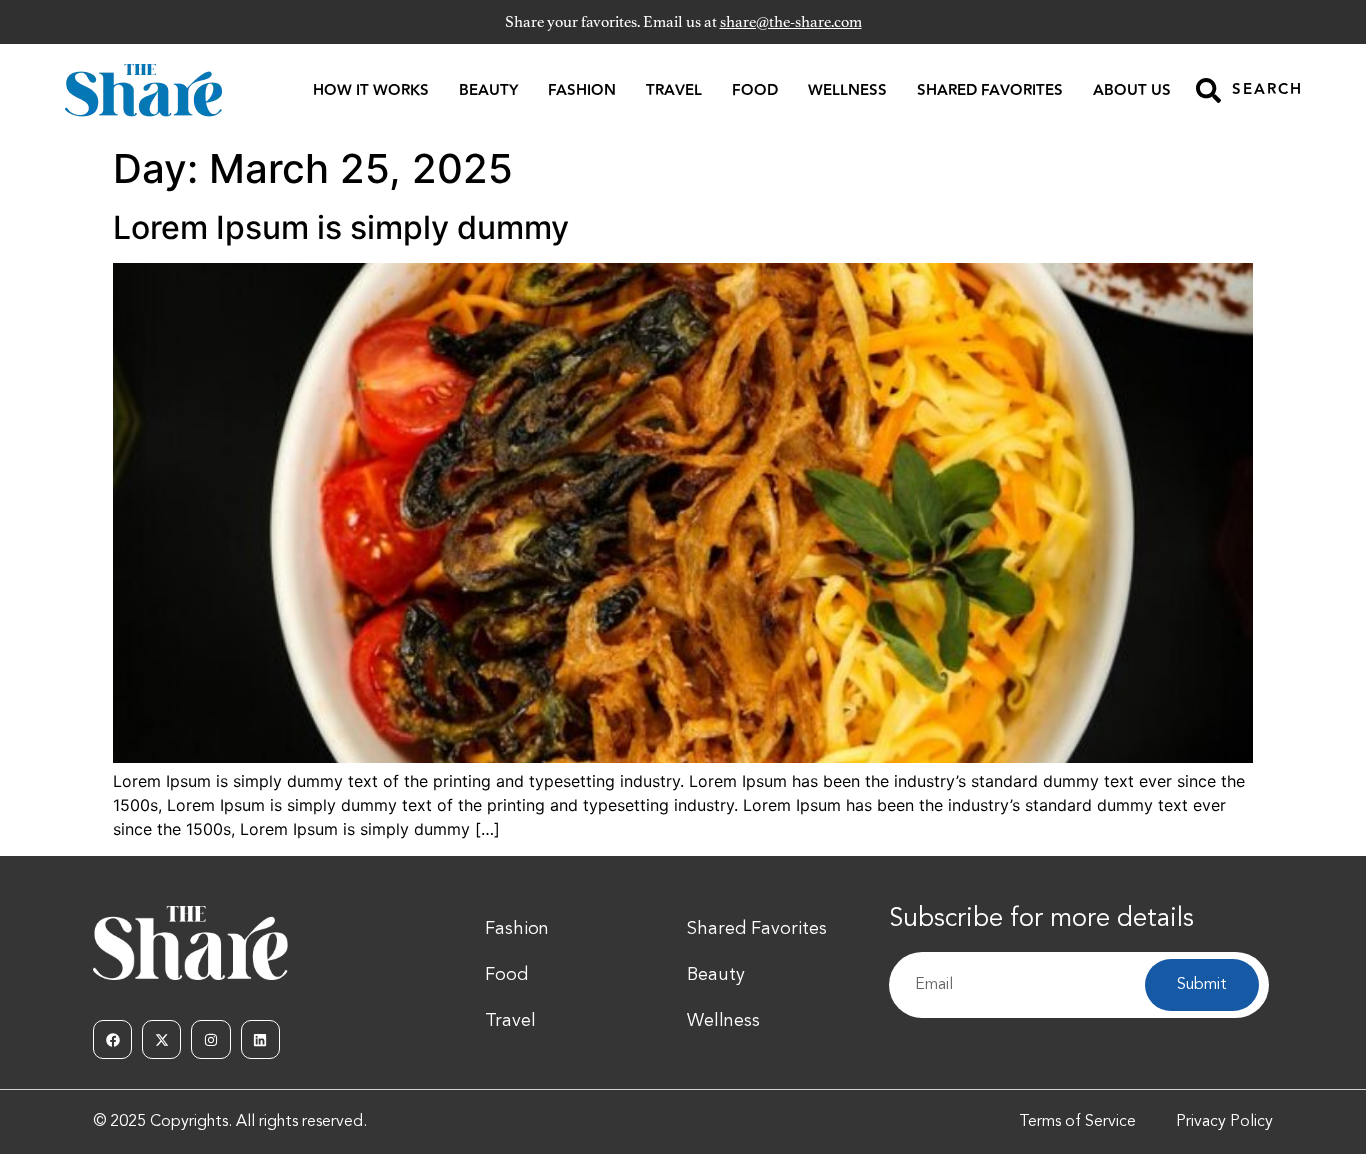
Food (755, 90)
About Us (1132, 90)
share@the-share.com (791, 22)
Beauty (488, 90)
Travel (674, 90)
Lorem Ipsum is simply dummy (341, 227)
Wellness (847, 90)
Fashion (582, 90)
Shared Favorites (990, 90)
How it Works (371, 90)
